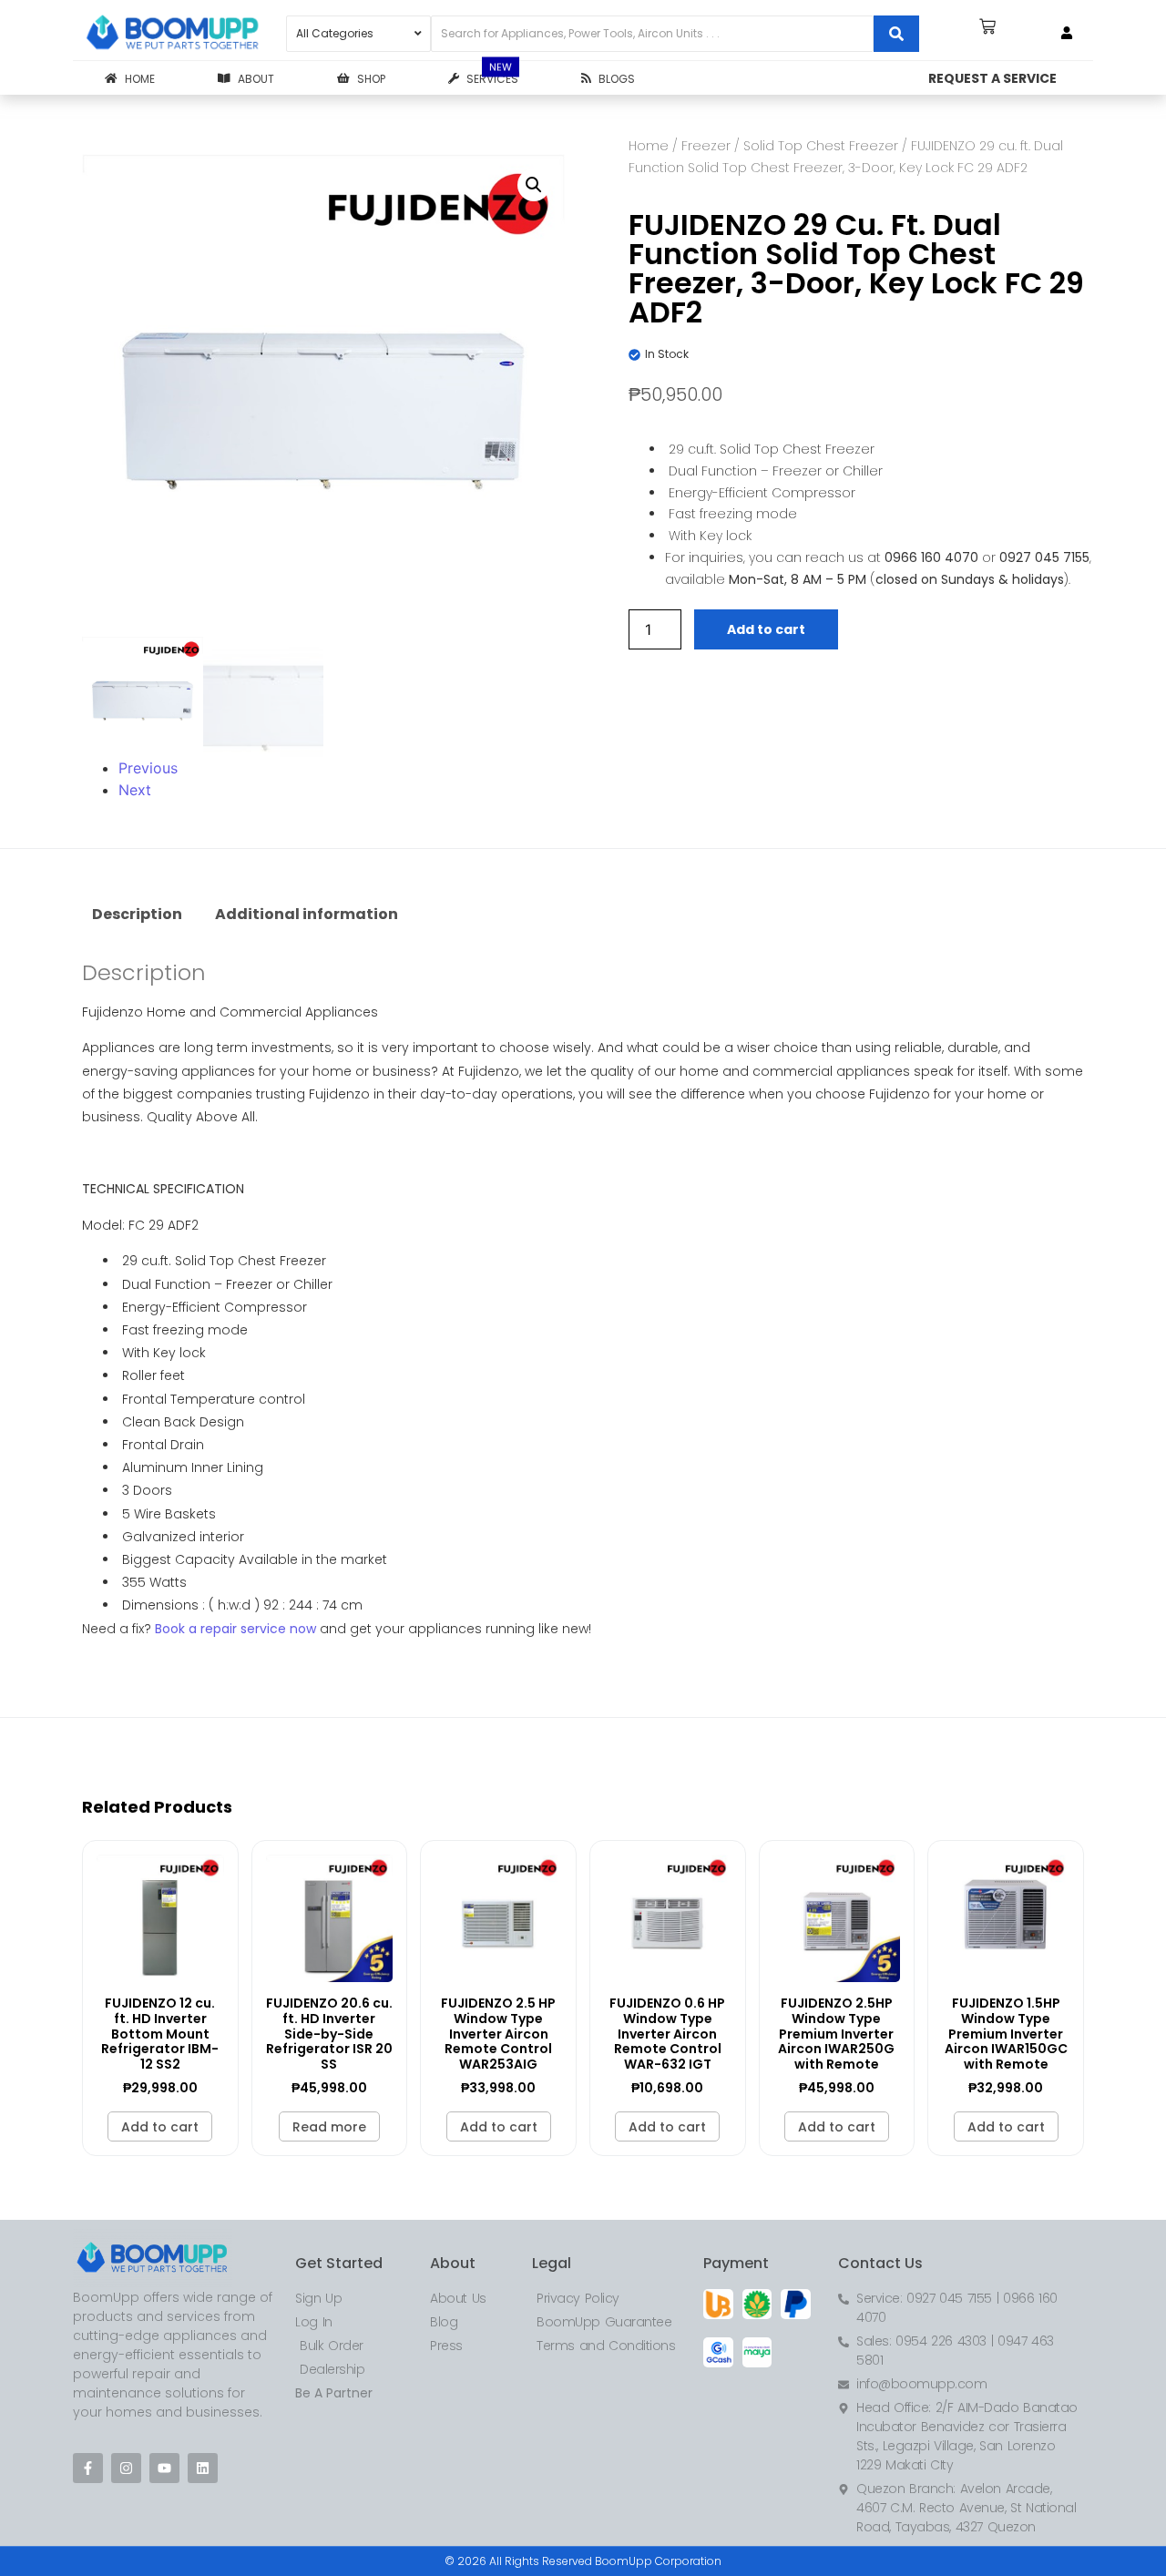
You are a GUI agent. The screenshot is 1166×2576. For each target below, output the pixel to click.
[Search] (896, 34)
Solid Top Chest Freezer (821, 146)
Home (649, 146)
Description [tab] (137, 914)
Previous (148, 768)
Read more (329, 2127)
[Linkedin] (203, 2468)
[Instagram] (126, 2468)
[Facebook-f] (88, 2468)
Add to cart (766, 629)
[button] (534, 185)
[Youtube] (164, 2468)
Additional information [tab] (307, 914)
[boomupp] (173, 34)
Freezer (706, 146)
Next (135, 790)
